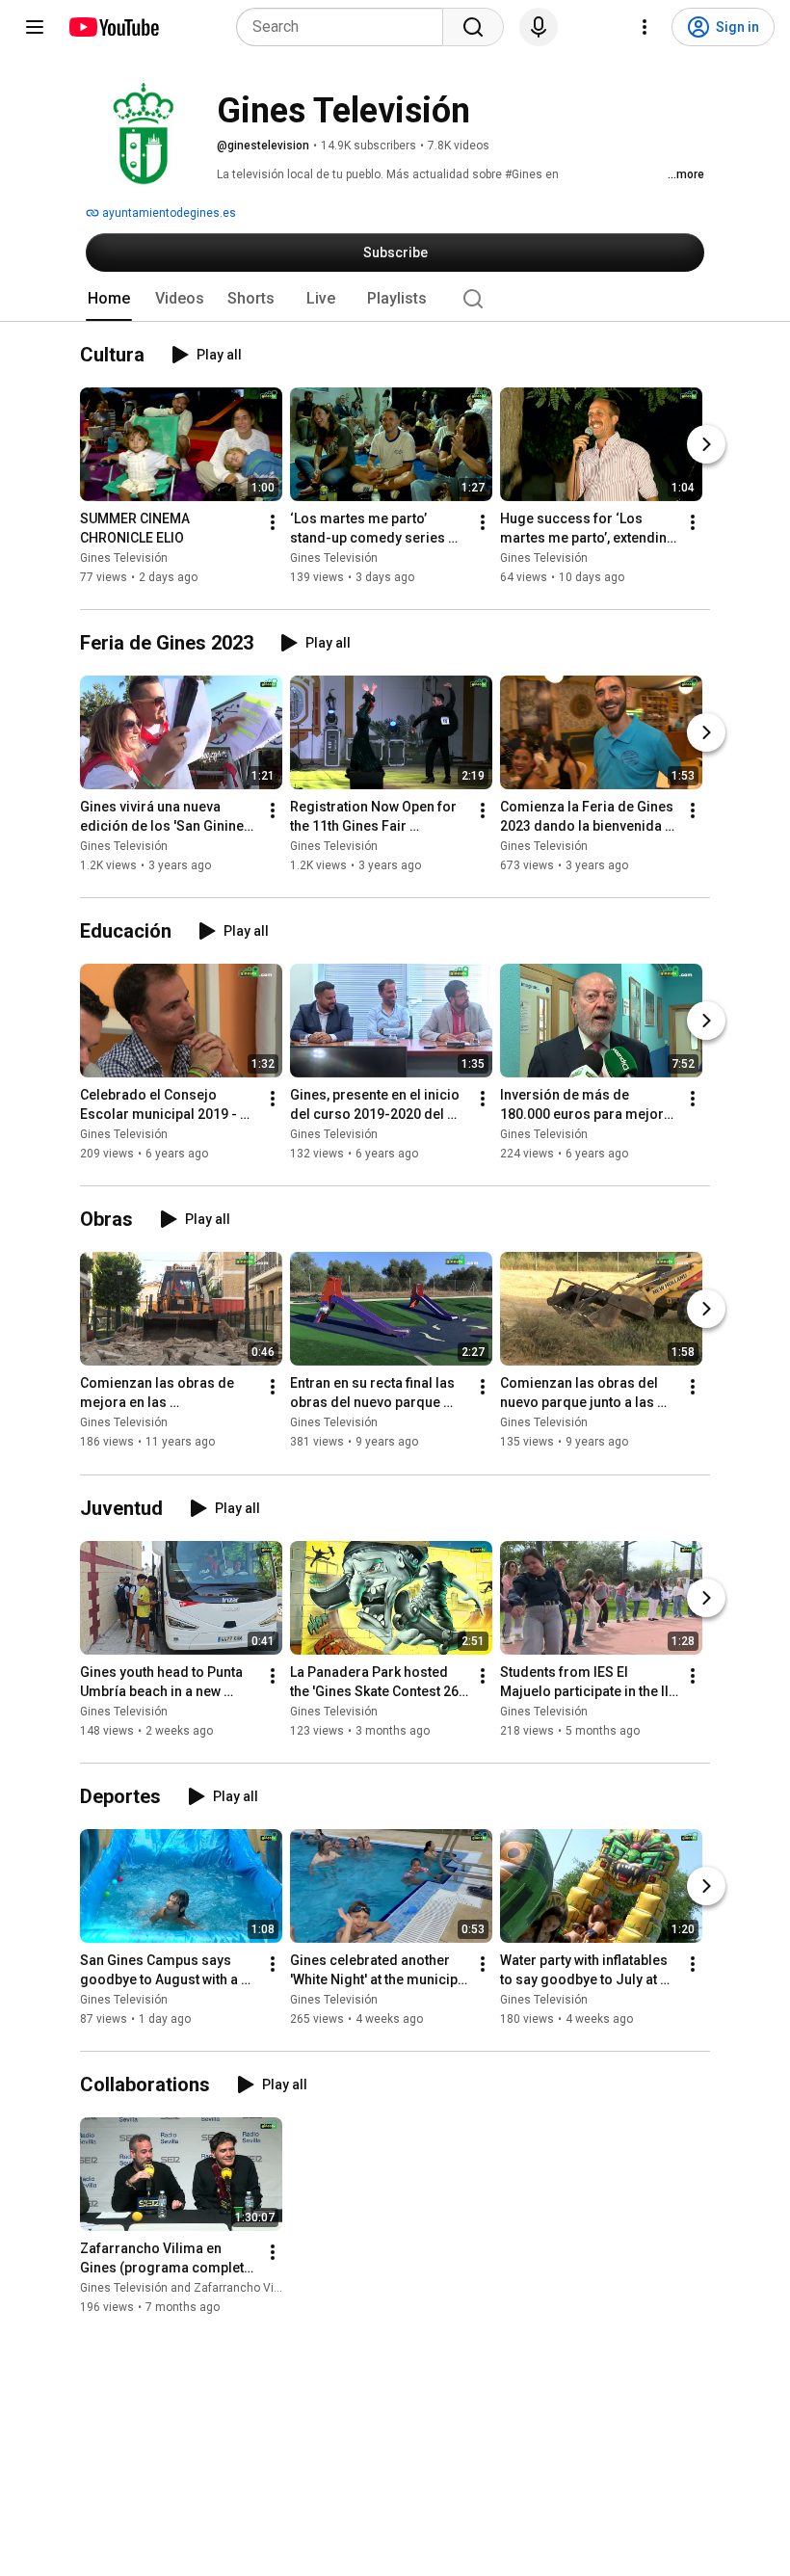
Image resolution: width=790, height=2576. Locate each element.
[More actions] (273, 522)
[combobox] (345, 27)
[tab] (109, 299)
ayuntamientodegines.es (168, 213)
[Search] (473, 27)
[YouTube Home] (113, 27)
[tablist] (395, 299)
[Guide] (35, 27)
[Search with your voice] (539, 27)
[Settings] (645, 27)
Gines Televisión (124, 558)
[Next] (706, 444)
